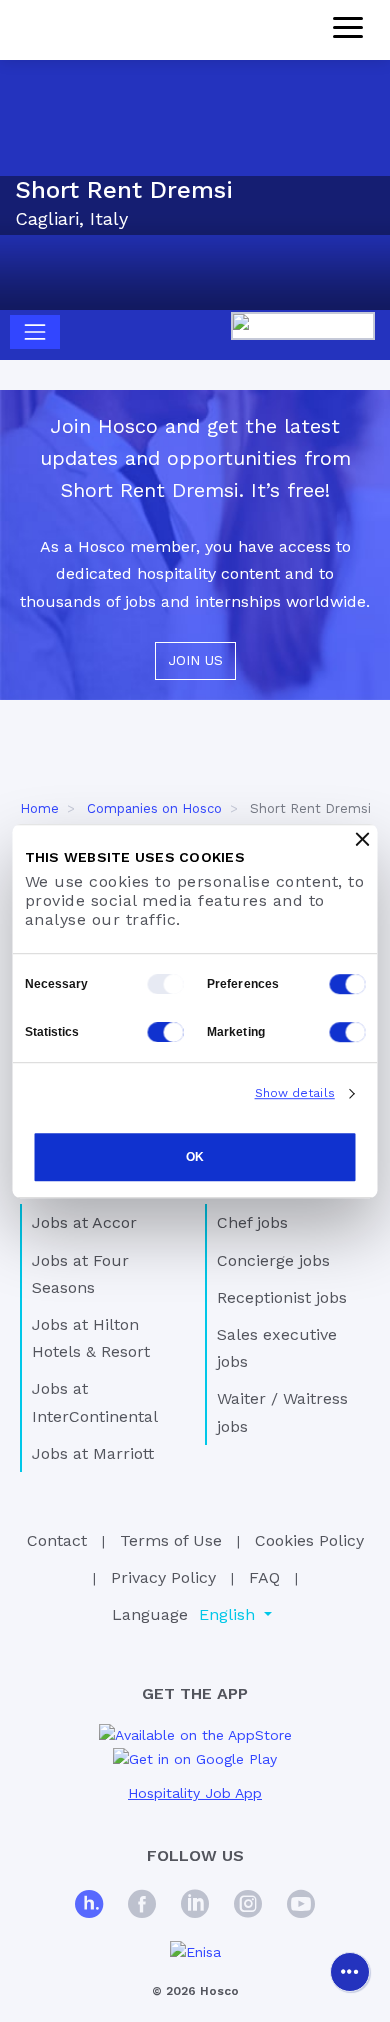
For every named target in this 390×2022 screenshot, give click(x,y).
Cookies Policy (309, 1540)
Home (39, 808)
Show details (295, 1093)
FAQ (264, 1577)
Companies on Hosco (154, 808)
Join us (195, 660)
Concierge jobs (273, 1260)
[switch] (348, 984)
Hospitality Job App (195, 1793)
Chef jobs (252, 1222)
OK (195, 1157)
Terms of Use (171, 1540)
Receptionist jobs (282, 1297)
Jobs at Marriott (93, 1453)
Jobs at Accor (84, 1222)
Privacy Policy (163, 1577)
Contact (57, 1540)
